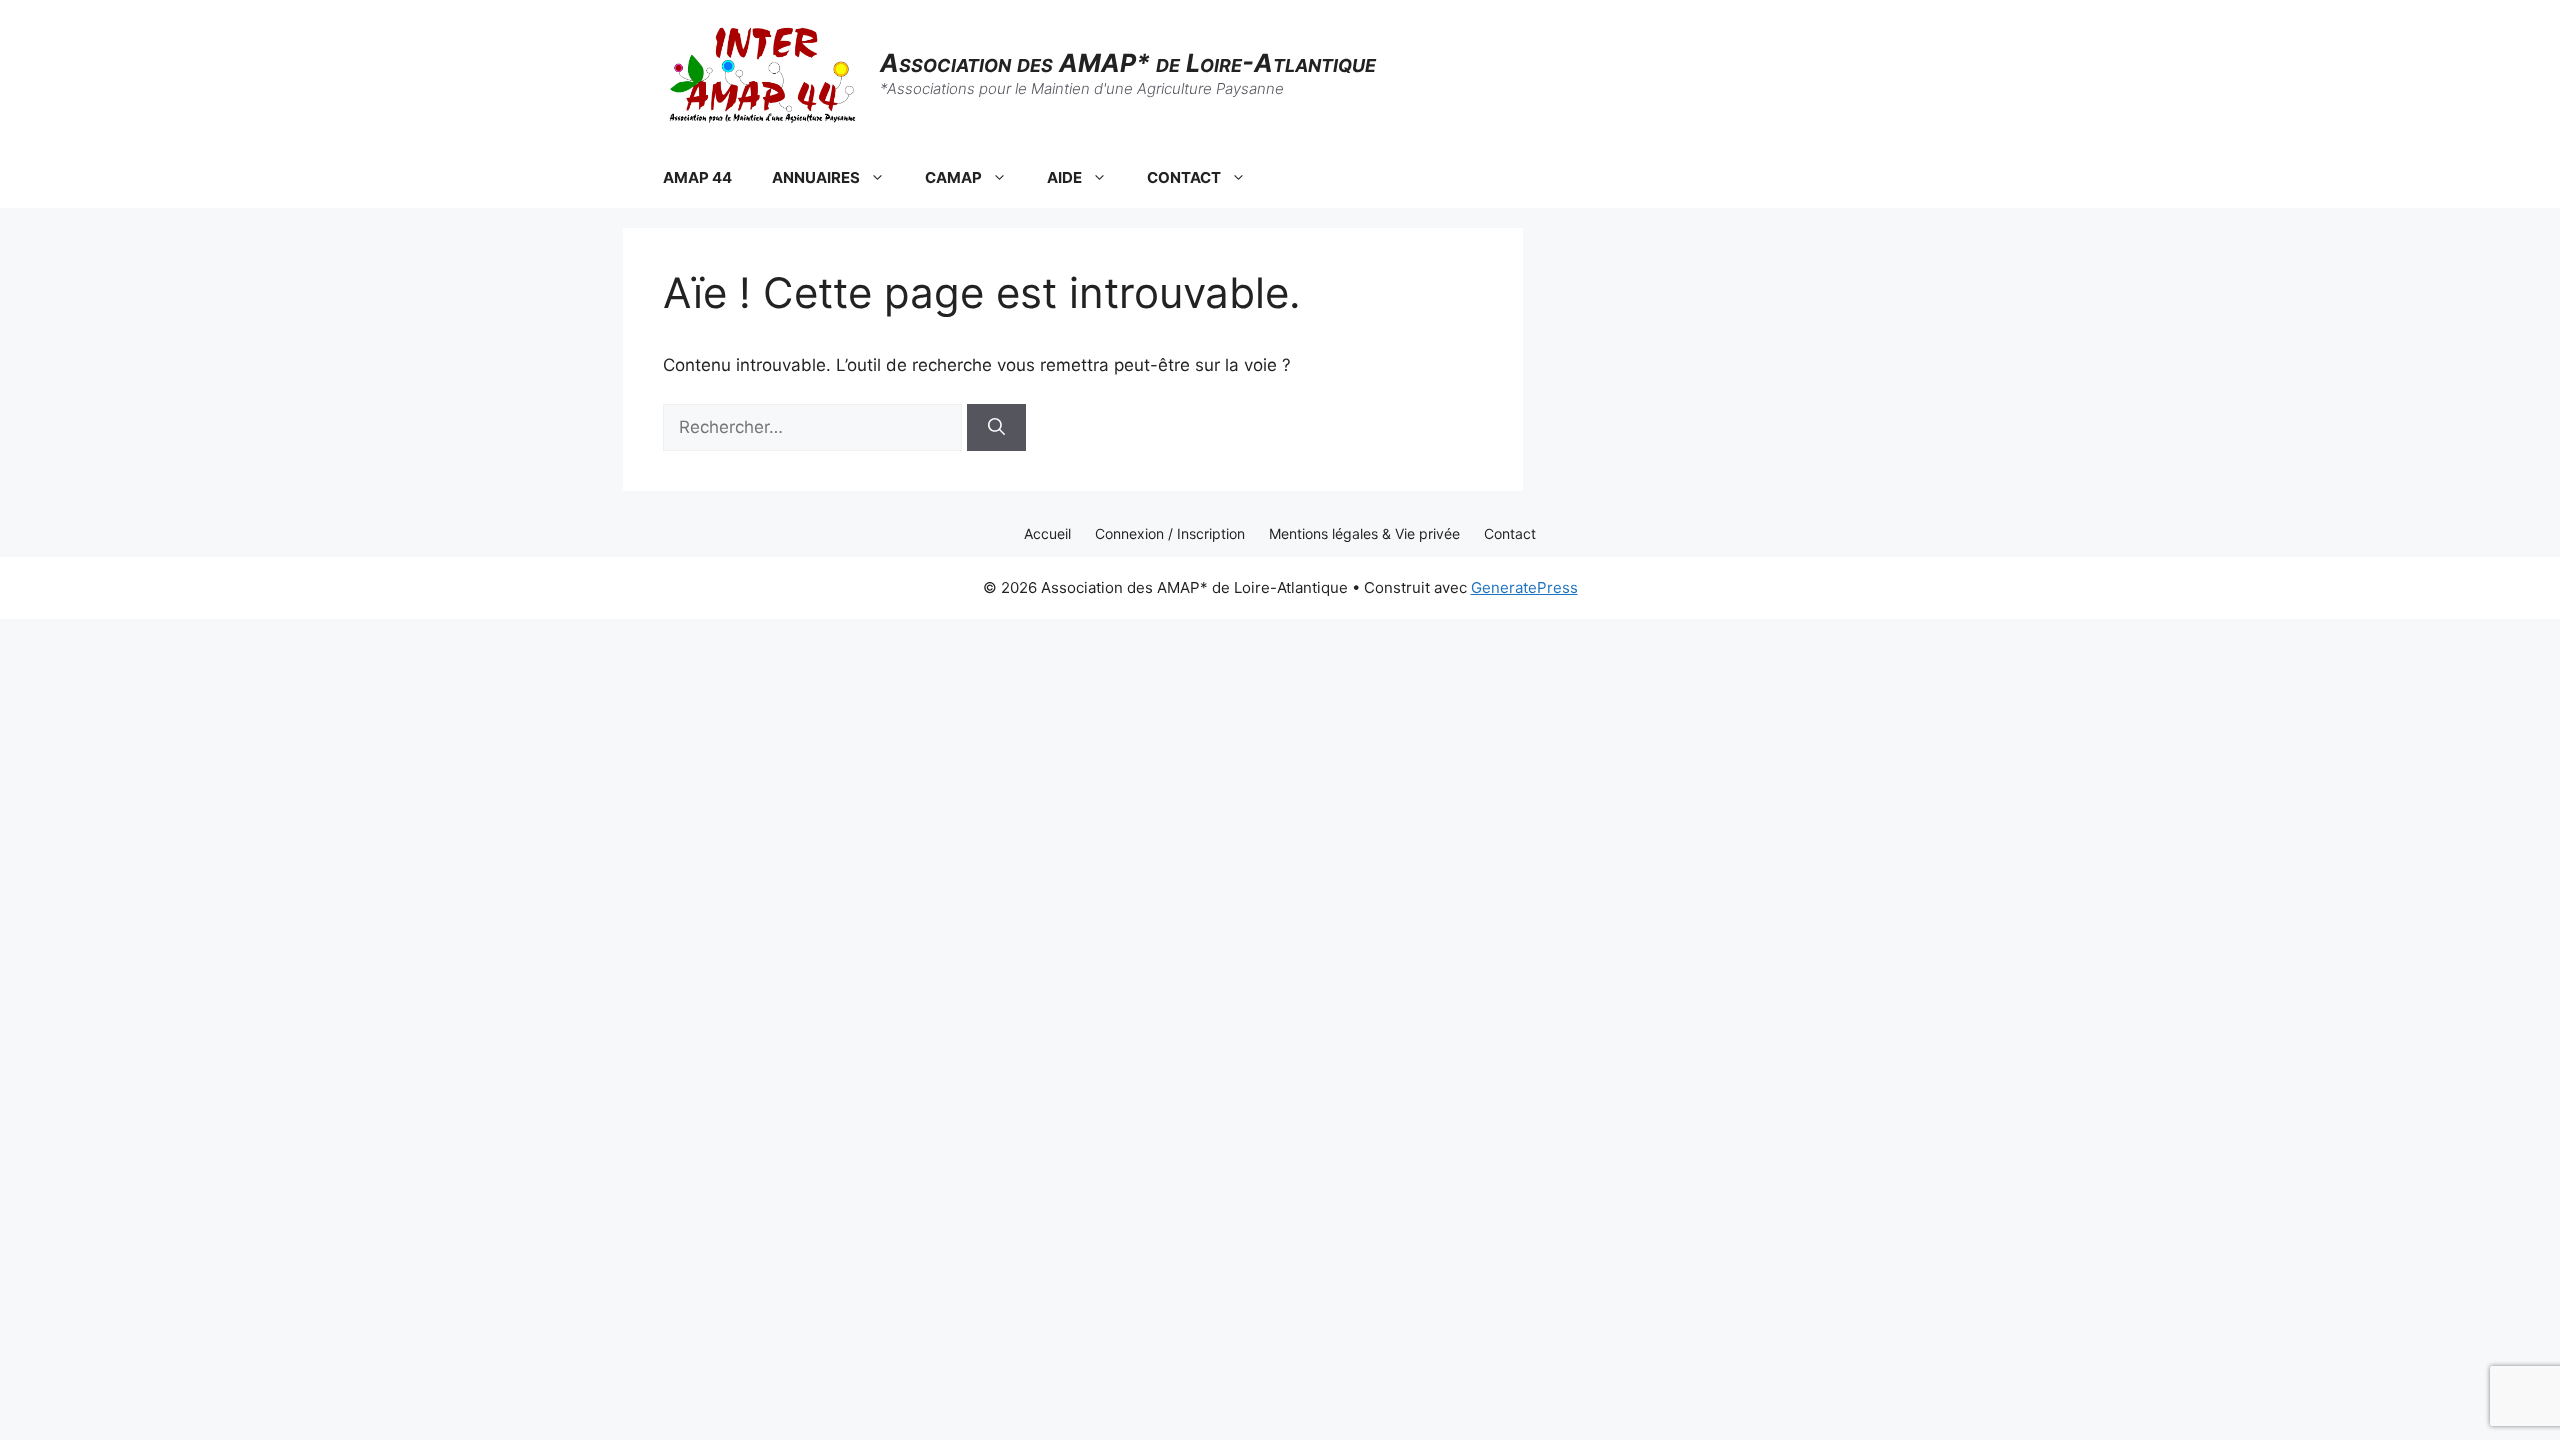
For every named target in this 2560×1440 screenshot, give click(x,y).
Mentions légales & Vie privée (1364, 533)
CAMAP (953, 177)
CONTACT (1184, 177)
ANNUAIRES (816, 177)
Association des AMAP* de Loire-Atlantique (1128, 63)
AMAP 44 (697, 177)
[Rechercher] (996, 428)
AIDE (1064, 177)
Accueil (1047, 533)
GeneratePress (1524, 587)
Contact (1510, 533)
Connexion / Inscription (1170, 533)
